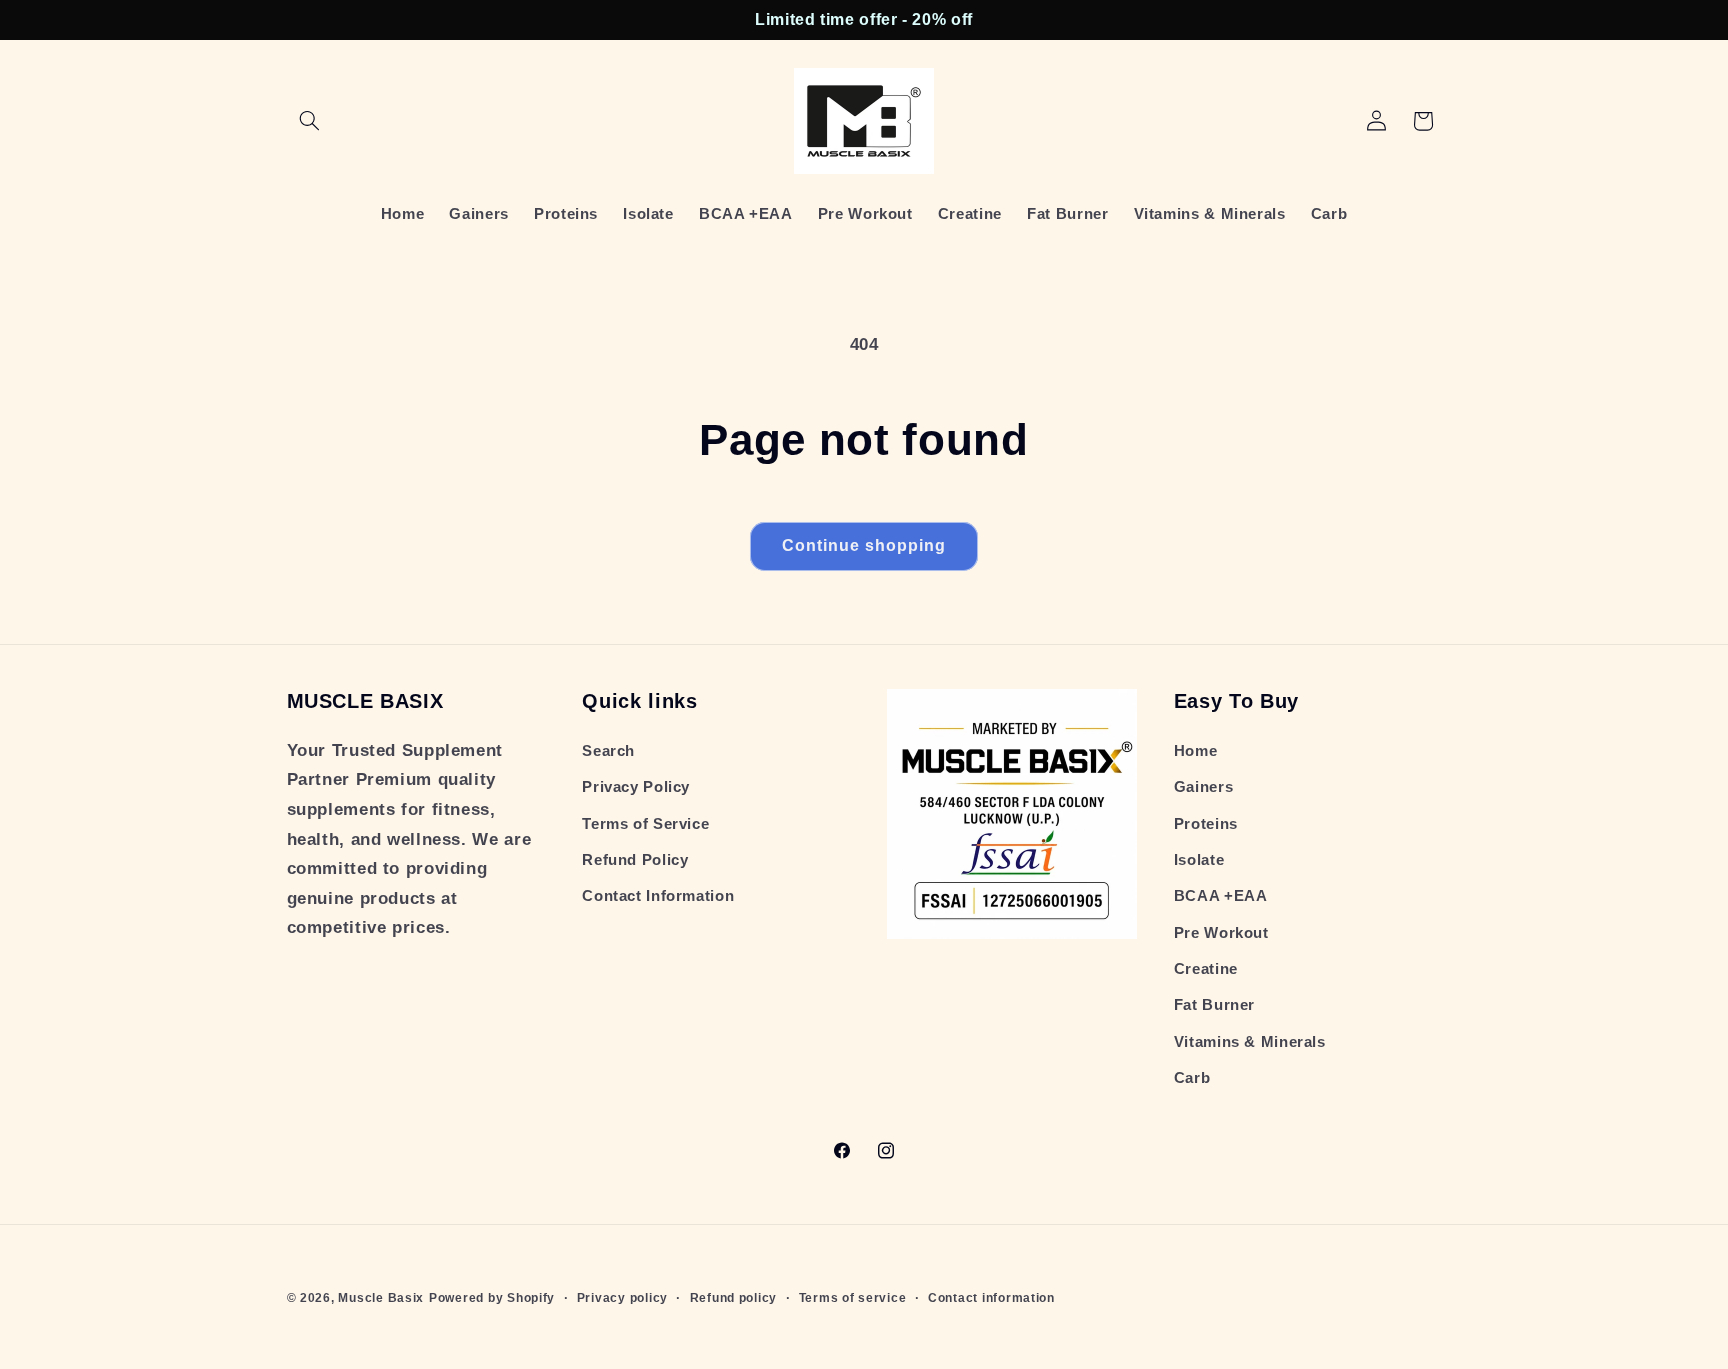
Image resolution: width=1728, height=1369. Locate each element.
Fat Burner (1214, 1005)
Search (608, 751)
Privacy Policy (636, 787)
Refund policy (734, 1298)
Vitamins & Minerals (1250, 1042)
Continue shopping (864, 545)
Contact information (991, 1298)
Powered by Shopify (492, 1298)
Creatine (1206, 969)
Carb (1192, 1078)
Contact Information (658, 896)
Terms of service (853, 1298)
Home (1196, 751)
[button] (310, 121)
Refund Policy (635, 860)
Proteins (1206, 824)
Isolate (1199, 860)
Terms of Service (645, 824)
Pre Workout (1221, 933)
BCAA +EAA (1221, 896)
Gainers (1203, 787)
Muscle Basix (381, 1298)
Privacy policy (622, 1298)
